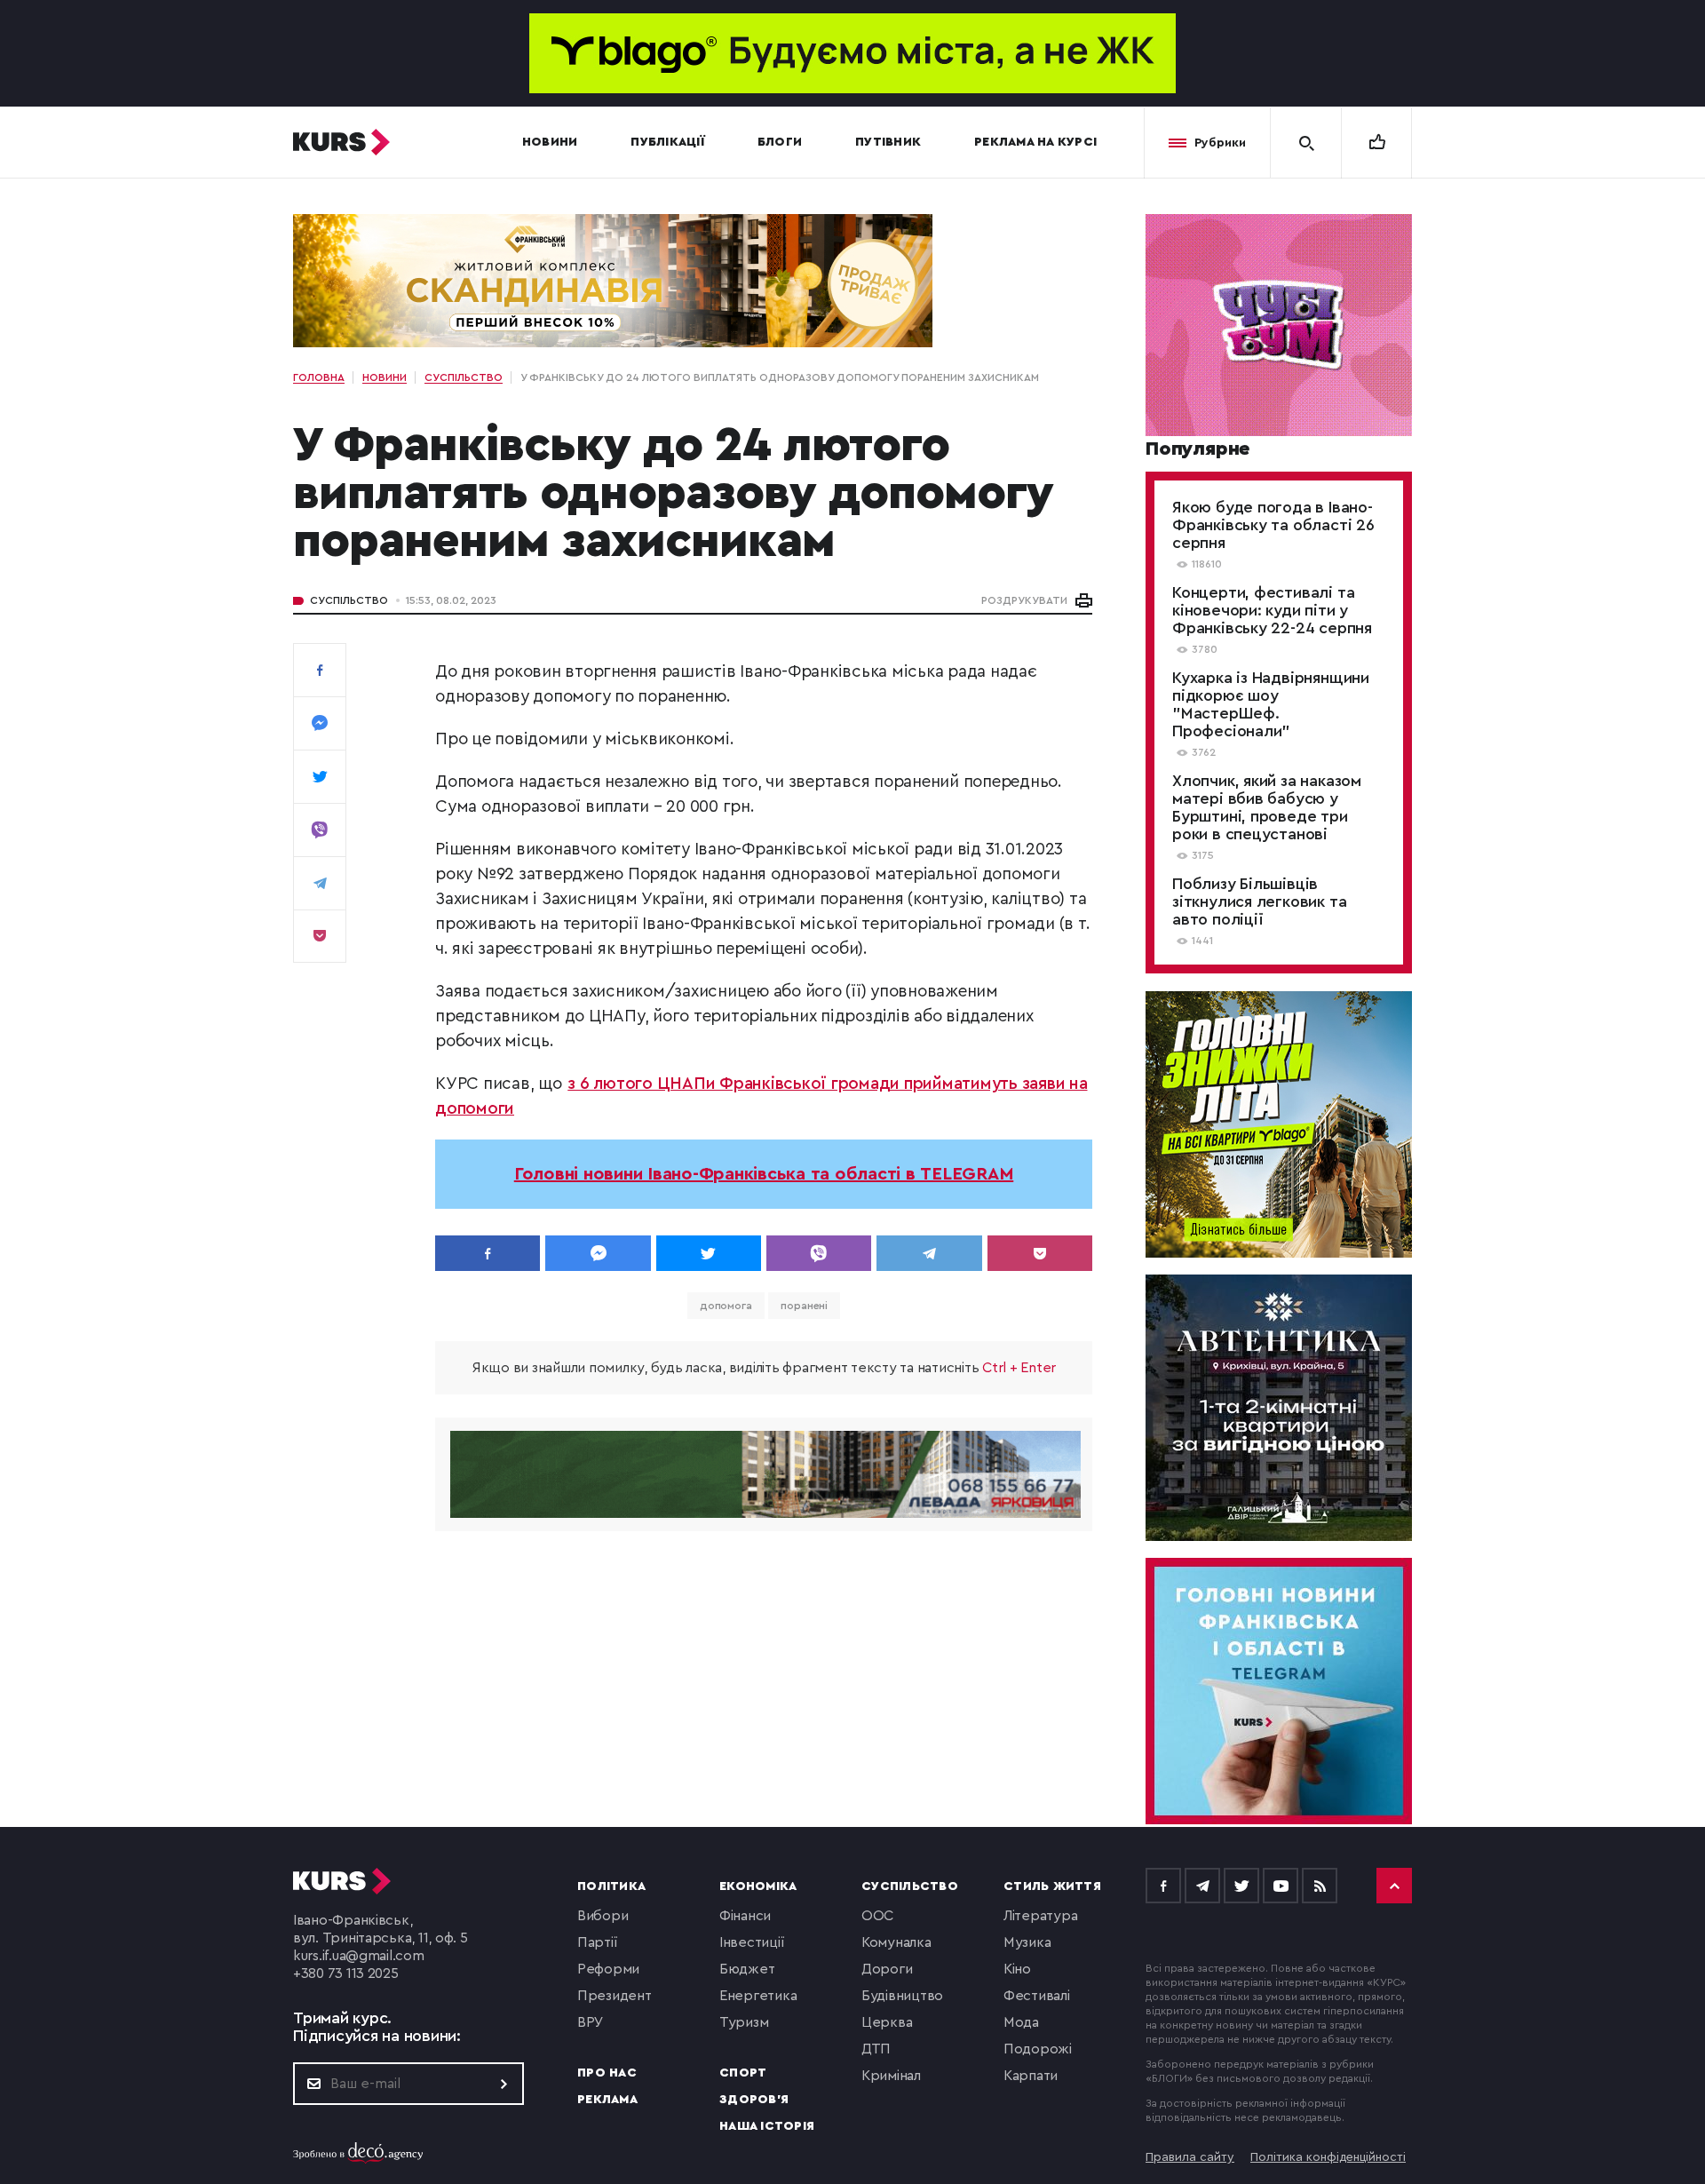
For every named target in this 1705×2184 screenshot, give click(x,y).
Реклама (607, 2100)
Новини (550, 142)
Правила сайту (1190, 2157)
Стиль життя (1052, 1886)
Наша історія (767, 2126)
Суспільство (349, 600)
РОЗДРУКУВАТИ (1024, 600)
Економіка (758, 1886)
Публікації (667, 142)
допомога (726, 1306)
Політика (611, 1886)
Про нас (607, 2073)
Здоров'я (754, 2100)
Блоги (780, 142)
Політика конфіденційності (1328, 2157)
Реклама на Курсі (1035, 142)
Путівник (888, 142)
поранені (804, 1306)
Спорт (743, 2073)
